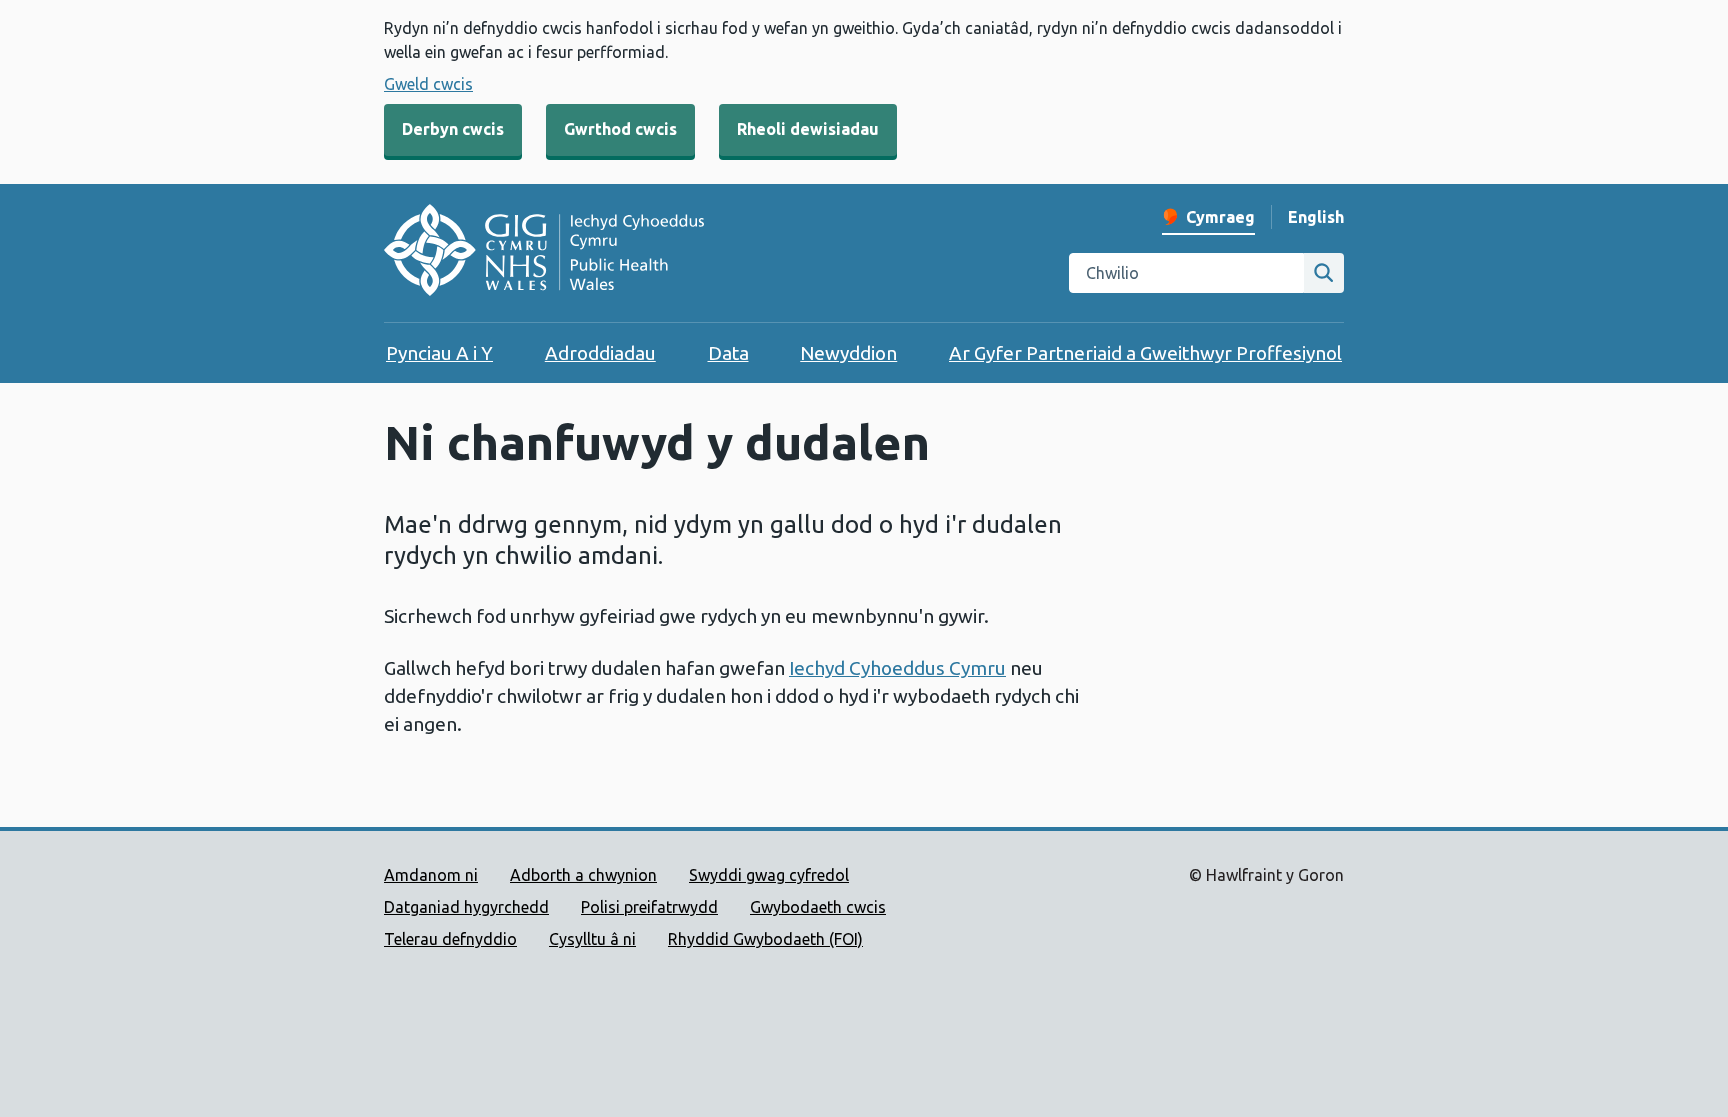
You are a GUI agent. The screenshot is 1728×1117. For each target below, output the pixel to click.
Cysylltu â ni (592, 939)
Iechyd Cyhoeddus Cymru (897, 668)
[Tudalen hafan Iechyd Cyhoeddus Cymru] (544, 253)
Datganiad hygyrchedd (466, 907)
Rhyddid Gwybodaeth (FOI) (765, 939)
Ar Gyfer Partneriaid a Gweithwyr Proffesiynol (1145, 353)
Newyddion (848, 353)
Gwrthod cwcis (620, 129)
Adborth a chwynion (583, 875)
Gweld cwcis (428, 84)
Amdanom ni (431, 875)
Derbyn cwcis (453, 129)
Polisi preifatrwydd (649, 907)
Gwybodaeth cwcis (818, 907)
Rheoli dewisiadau (808, 129)
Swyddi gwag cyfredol (769, 875)
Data (728, 353)
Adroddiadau (600, 353)
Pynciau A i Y (439, 353)
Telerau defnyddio (450, 939)
